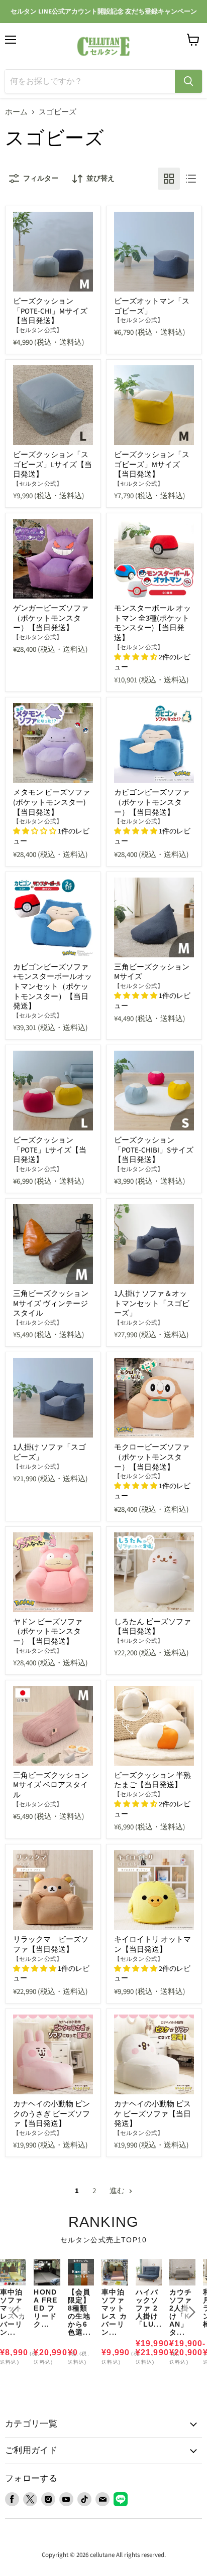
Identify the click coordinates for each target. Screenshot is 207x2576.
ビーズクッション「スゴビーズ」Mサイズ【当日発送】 (152, 465)
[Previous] (15, 2312)
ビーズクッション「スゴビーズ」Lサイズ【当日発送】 (53, 465)
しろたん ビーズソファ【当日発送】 (152, 1627)
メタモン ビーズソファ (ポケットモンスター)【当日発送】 (51, 802)
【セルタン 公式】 (38, 330)
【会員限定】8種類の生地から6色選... (79, 2312)
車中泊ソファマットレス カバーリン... (114, 2312)
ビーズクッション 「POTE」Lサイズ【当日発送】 (50, 1150)
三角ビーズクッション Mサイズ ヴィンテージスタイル (51, 1304)
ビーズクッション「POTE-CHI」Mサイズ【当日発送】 (50, 311)
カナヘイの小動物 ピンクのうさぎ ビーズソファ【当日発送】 (51, 2114)
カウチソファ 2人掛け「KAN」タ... (181, 2312)
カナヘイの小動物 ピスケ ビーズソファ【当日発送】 (152, 2114)
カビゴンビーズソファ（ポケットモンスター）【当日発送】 (152, 802)
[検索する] (188, 81)
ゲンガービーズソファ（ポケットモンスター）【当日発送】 (51, 618)
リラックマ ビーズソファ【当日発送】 (51, 1945)
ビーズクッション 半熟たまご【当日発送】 (152, 1780)
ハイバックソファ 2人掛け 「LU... (149, 2308)
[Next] (192, 2312)
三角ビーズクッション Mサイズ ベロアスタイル (51, 1785)
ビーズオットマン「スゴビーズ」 (152, 306)
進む (118, 2191)
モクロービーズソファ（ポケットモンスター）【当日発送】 (152, 1457)
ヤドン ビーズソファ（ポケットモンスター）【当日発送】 (48, 1632)
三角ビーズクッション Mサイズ (152, 972)
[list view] (191, 179)
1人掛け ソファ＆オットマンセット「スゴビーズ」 (152, 1304)
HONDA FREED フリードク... (45, 2308)
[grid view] (169, 179)
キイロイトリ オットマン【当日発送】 (152, 1945)
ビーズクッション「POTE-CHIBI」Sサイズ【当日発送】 (154, 1150)
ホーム (16, 112)
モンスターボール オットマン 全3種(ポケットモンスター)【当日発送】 (152, 623)
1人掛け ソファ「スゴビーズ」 (49, 1452)
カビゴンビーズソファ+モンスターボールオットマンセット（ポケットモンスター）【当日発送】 (53, 987)
